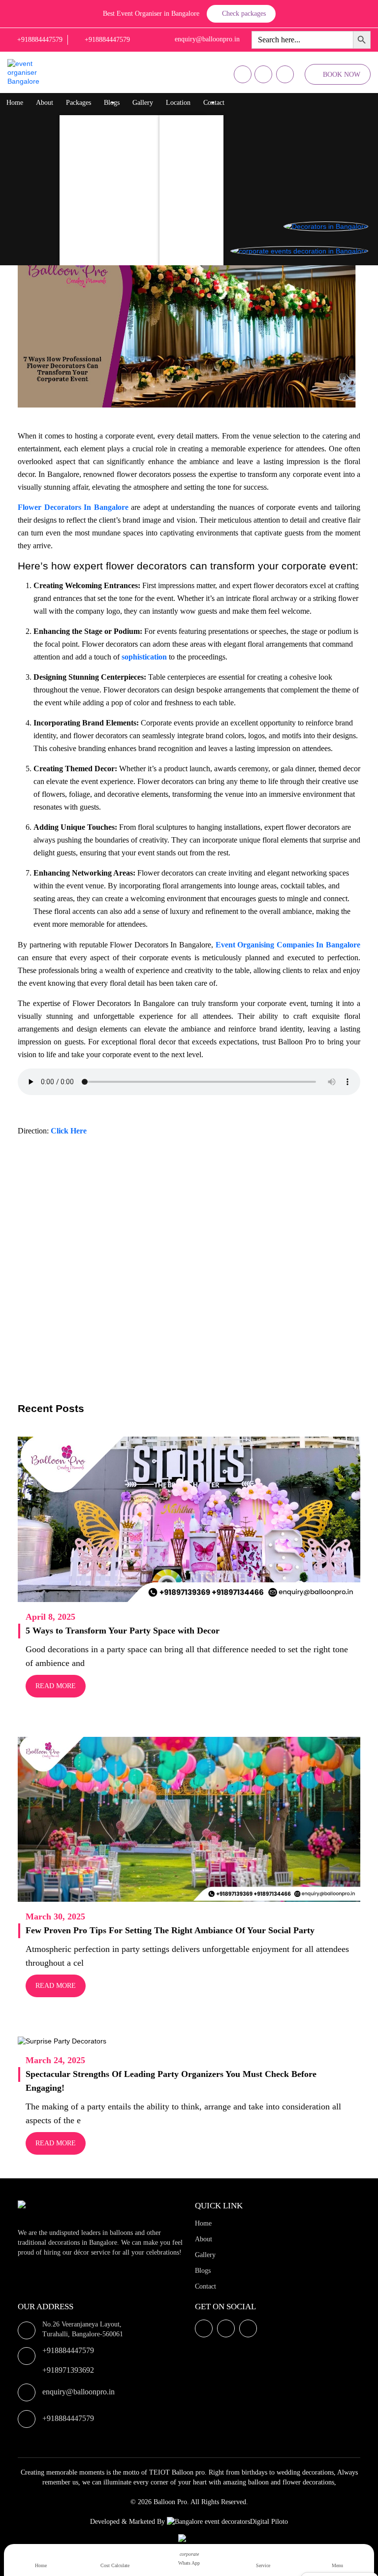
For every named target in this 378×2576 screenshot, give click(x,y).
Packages (79, 103)
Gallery (143, 103)
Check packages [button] (244, 14)
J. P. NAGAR (188, 240)
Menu (337, 2565)
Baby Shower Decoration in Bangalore (123, 240)
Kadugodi (183, 201)
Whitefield (184, 162)
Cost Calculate (115, 2565)
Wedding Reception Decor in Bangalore (125, 201)
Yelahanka (184, 142)
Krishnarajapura (191, 122)
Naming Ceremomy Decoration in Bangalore (132, 221)
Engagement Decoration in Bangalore (122, 260)
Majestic (181, 181)
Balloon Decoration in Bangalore (115, 122)
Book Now (342, 75)
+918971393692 (68, 2370)
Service (263, 2565)
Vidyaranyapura (191, 260)
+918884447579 (68, 2350)
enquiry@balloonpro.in (79, 2392)
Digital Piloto (269, 2522)
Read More (56, 1686)
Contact (214, 103)
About (45, 103)
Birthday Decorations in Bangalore (118, 142)
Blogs (112, 103)
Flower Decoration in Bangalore (114, 162)
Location (178, 103)
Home (15, 103)
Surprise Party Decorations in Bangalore (126, 181)
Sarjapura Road (191, 221)
